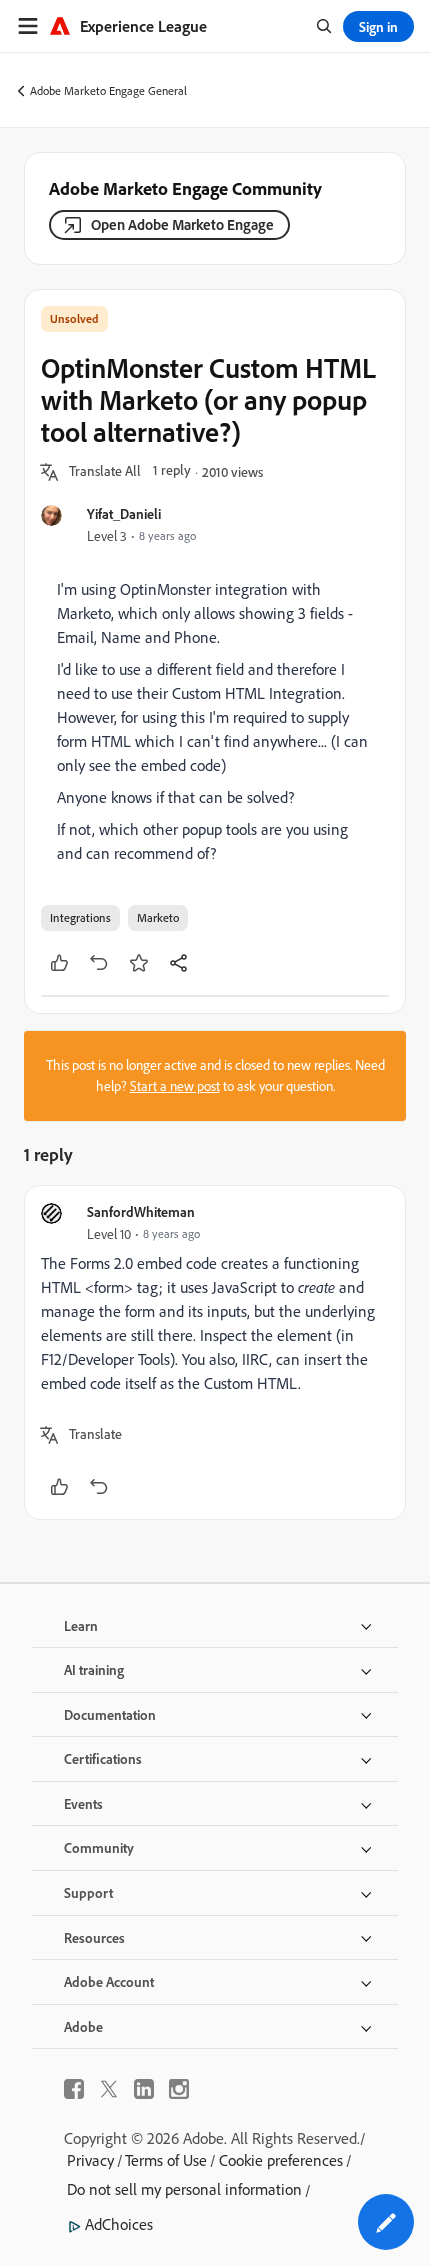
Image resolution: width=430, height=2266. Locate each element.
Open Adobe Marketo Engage (182, 224)
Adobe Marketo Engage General (108, 90)
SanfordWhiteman (141, 1211)
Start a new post (175, 1086)
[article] (215, 1352)
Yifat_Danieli (124, 513)
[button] (105, 472)
